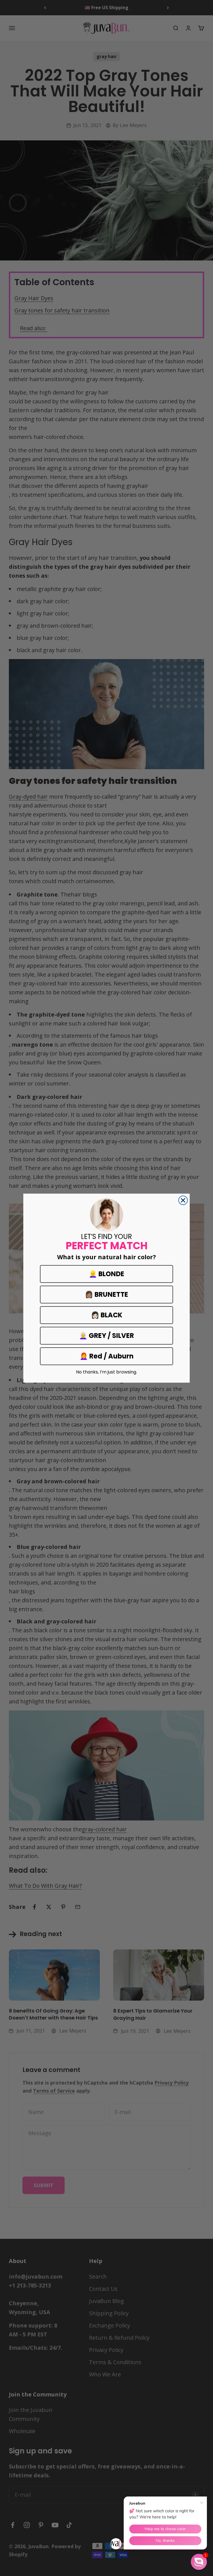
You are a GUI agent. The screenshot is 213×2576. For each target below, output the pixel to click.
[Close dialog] (183, 1200)
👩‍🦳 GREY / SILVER (106, 1336)
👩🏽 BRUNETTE (106, 1294)
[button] (199, 2562)
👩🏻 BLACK (107, 1315)
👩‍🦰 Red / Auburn (107, 1356)
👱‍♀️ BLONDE (106, 1274)
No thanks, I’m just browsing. (106, 1372)
